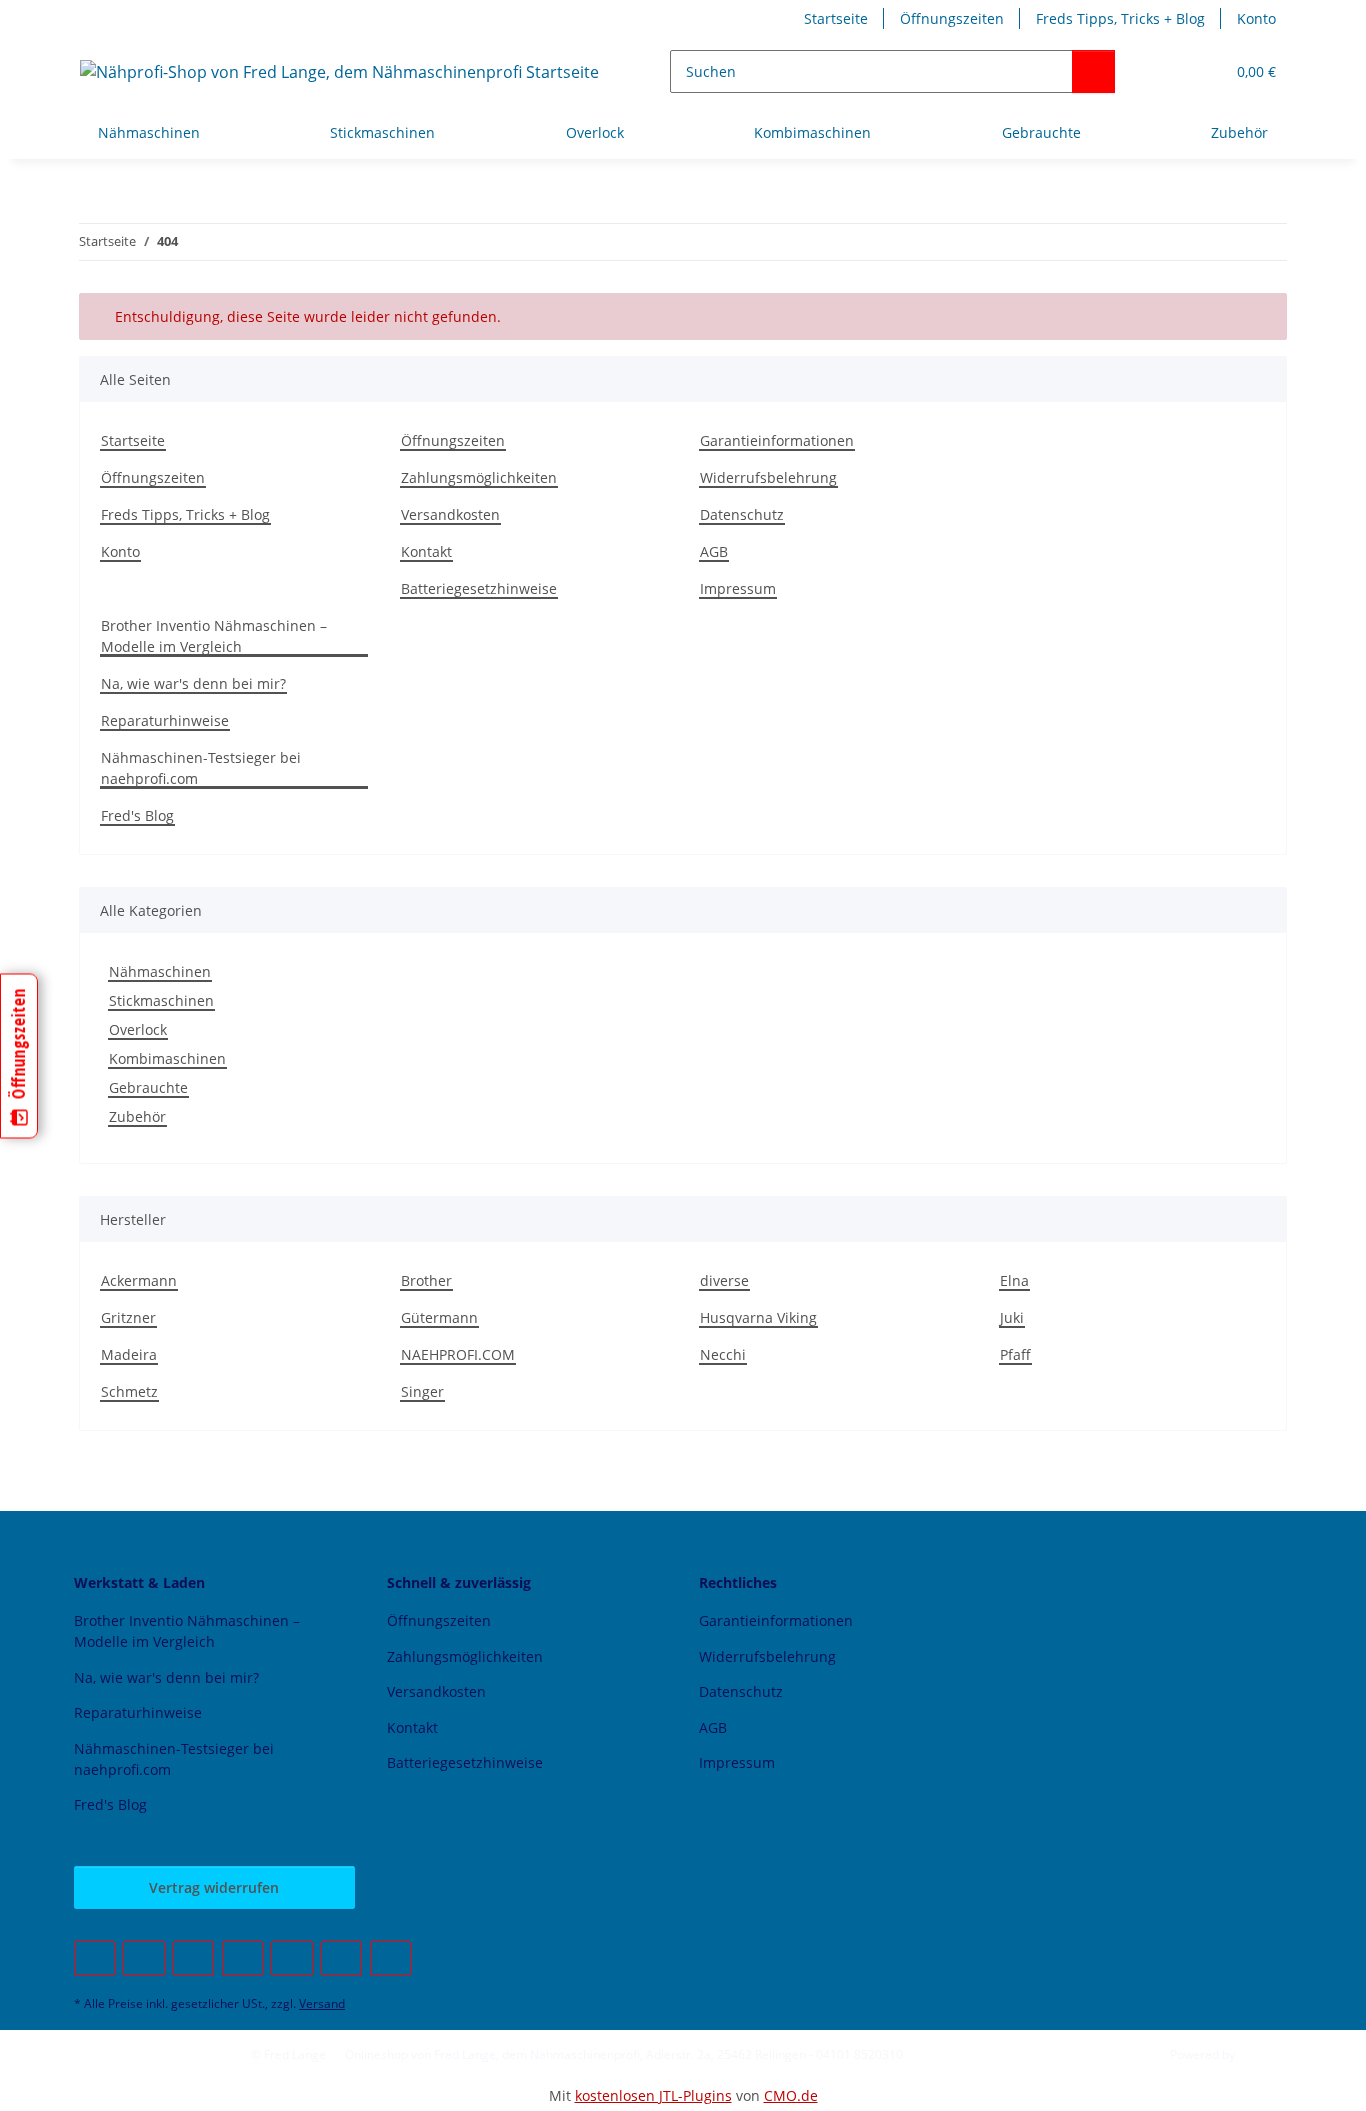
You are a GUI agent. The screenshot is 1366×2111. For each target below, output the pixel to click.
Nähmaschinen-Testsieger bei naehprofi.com (201, 768)
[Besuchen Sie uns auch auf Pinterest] (242, 1958)
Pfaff (1015, 1354)
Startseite (836, 18)
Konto (1256, 18)
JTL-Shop (1262, 2054)
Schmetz (129, 1391)
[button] (1168, 71)
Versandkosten (450, 514)
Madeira (129, 1354)
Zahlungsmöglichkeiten (479, 477)
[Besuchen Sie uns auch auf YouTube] (193, 1958)
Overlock (138, 1029)
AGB (714, 551)
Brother (426, 1280)
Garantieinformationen (777, 440)
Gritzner (128, 1317)
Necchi (723, 1354)
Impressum (738, 588)
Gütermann (439, 1317)
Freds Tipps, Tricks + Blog (1120, 18)
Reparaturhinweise (165, 720)
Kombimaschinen (167, 1058)
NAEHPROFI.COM (458, 1354)
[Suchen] (1093, 71)
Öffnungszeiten (952, 18)
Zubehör (137, 1116)
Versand (322, 2003)
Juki (1012, 1317)
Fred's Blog (137, 815)
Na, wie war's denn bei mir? (193, 683)
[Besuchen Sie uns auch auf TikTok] (341, 1958)
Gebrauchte (148, 1087)
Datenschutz (742, 514)
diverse (724, 1280)
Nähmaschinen (160, 971)
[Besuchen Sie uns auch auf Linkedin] (390, 1958)
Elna (1014, 1280)
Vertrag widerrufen (214, 1887)
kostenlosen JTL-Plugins (653, 2095)
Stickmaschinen (161, 1000)
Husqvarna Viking (758, 1317)
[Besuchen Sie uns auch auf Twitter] (143, 1958)
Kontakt (426, 551)
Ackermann (139, 1280)
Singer (422, 1391)
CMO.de (791, 2095)
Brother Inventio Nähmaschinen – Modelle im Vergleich (214, 636)
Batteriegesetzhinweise (479, 588)
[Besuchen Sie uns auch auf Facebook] (94, 1958)
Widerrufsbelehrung (768, 477)
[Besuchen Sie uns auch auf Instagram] (291, 1958)
